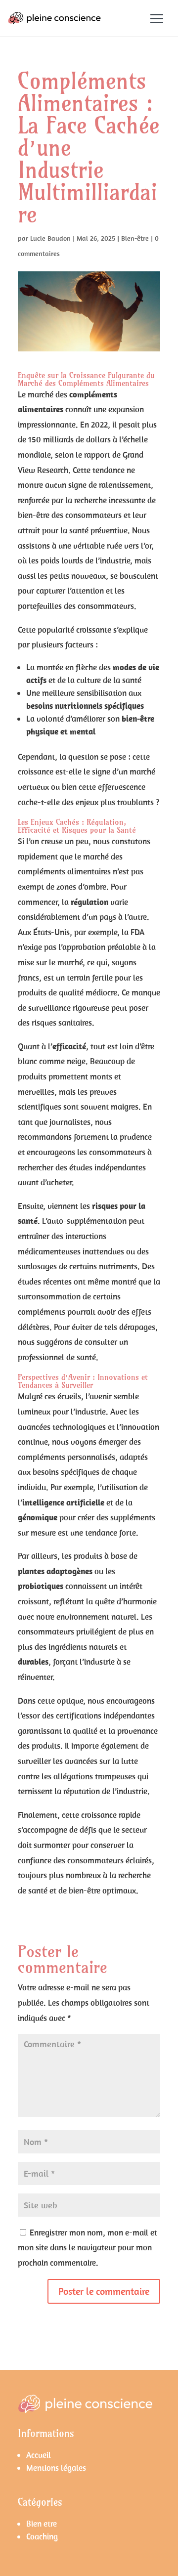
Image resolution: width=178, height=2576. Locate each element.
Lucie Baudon (50, 238)
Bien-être (135, 238)
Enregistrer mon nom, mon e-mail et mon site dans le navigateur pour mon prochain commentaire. (88, 2248)
